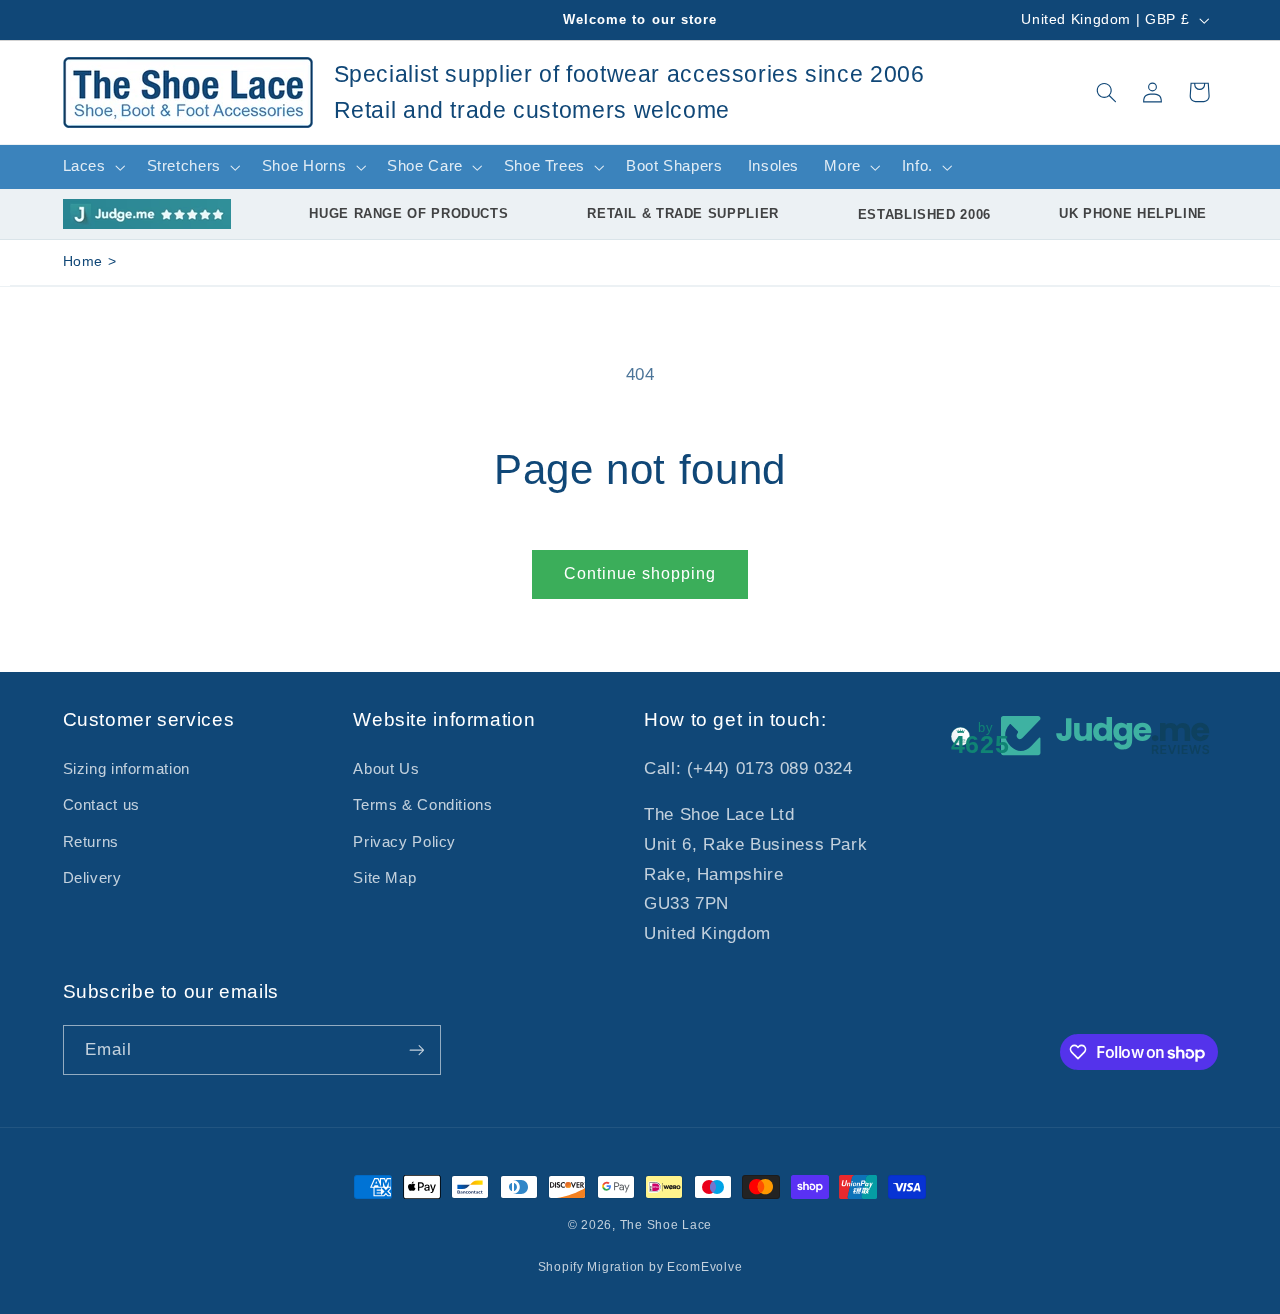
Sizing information (126, 769)
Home (83, 261)
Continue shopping (640, 573)
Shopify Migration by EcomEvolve (640, 1267)
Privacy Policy (404, 842)
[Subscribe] (416, 1049)
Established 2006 (924, 214)
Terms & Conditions (422, 805)
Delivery (92, 878)
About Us (386, 769)
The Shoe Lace (666, 1225)
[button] (1106, 92)
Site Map (384, 878)
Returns (91, 842)
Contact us (101, 805)
